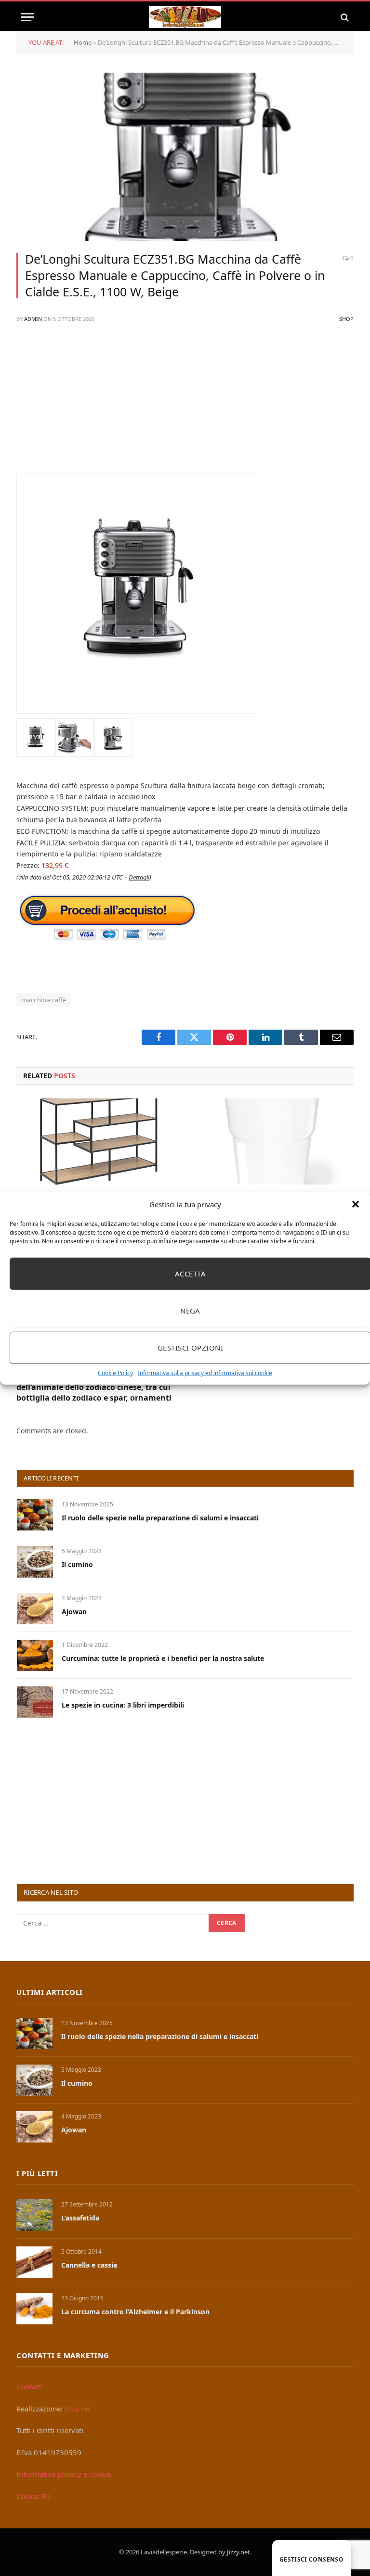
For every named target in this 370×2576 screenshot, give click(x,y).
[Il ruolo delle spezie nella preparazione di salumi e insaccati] (35, 1515)
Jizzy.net (78, 2409)
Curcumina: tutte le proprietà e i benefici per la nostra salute (163, 1658)
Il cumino (77, 1564)
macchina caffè (44, 1000)
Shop (346, 319)
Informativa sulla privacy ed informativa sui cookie (205, 1372)
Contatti (29, 2386)
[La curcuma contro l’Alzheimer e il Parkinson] (34, 2309)
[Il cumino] (35, 1562)
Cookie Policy (115, 1372)
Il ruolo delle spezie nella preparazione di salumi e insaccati (160, 1518)
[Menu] (27, 17)
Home (83, 42)
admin (33, 319)
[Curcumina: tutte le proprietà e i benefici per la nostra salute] (35, 1655)
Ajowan (74, 1612)
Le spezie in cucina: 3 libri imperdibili (123, 1705)
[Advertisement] (185, 406)
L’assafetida (80, 2218)
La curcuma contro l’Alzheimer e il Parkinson (135, 2312)
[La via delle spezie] (185, 17)
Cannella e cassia (89, 2265)
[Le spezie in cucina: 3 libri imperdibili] (35, 1702)
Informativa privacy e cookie (64, 2474)
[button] (356, 1204)
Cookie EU (33, 2496)
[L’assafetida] (34, 2215)
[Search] (344, 17)
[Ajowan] (35, 1609)
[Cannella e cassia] (34, 2262)
